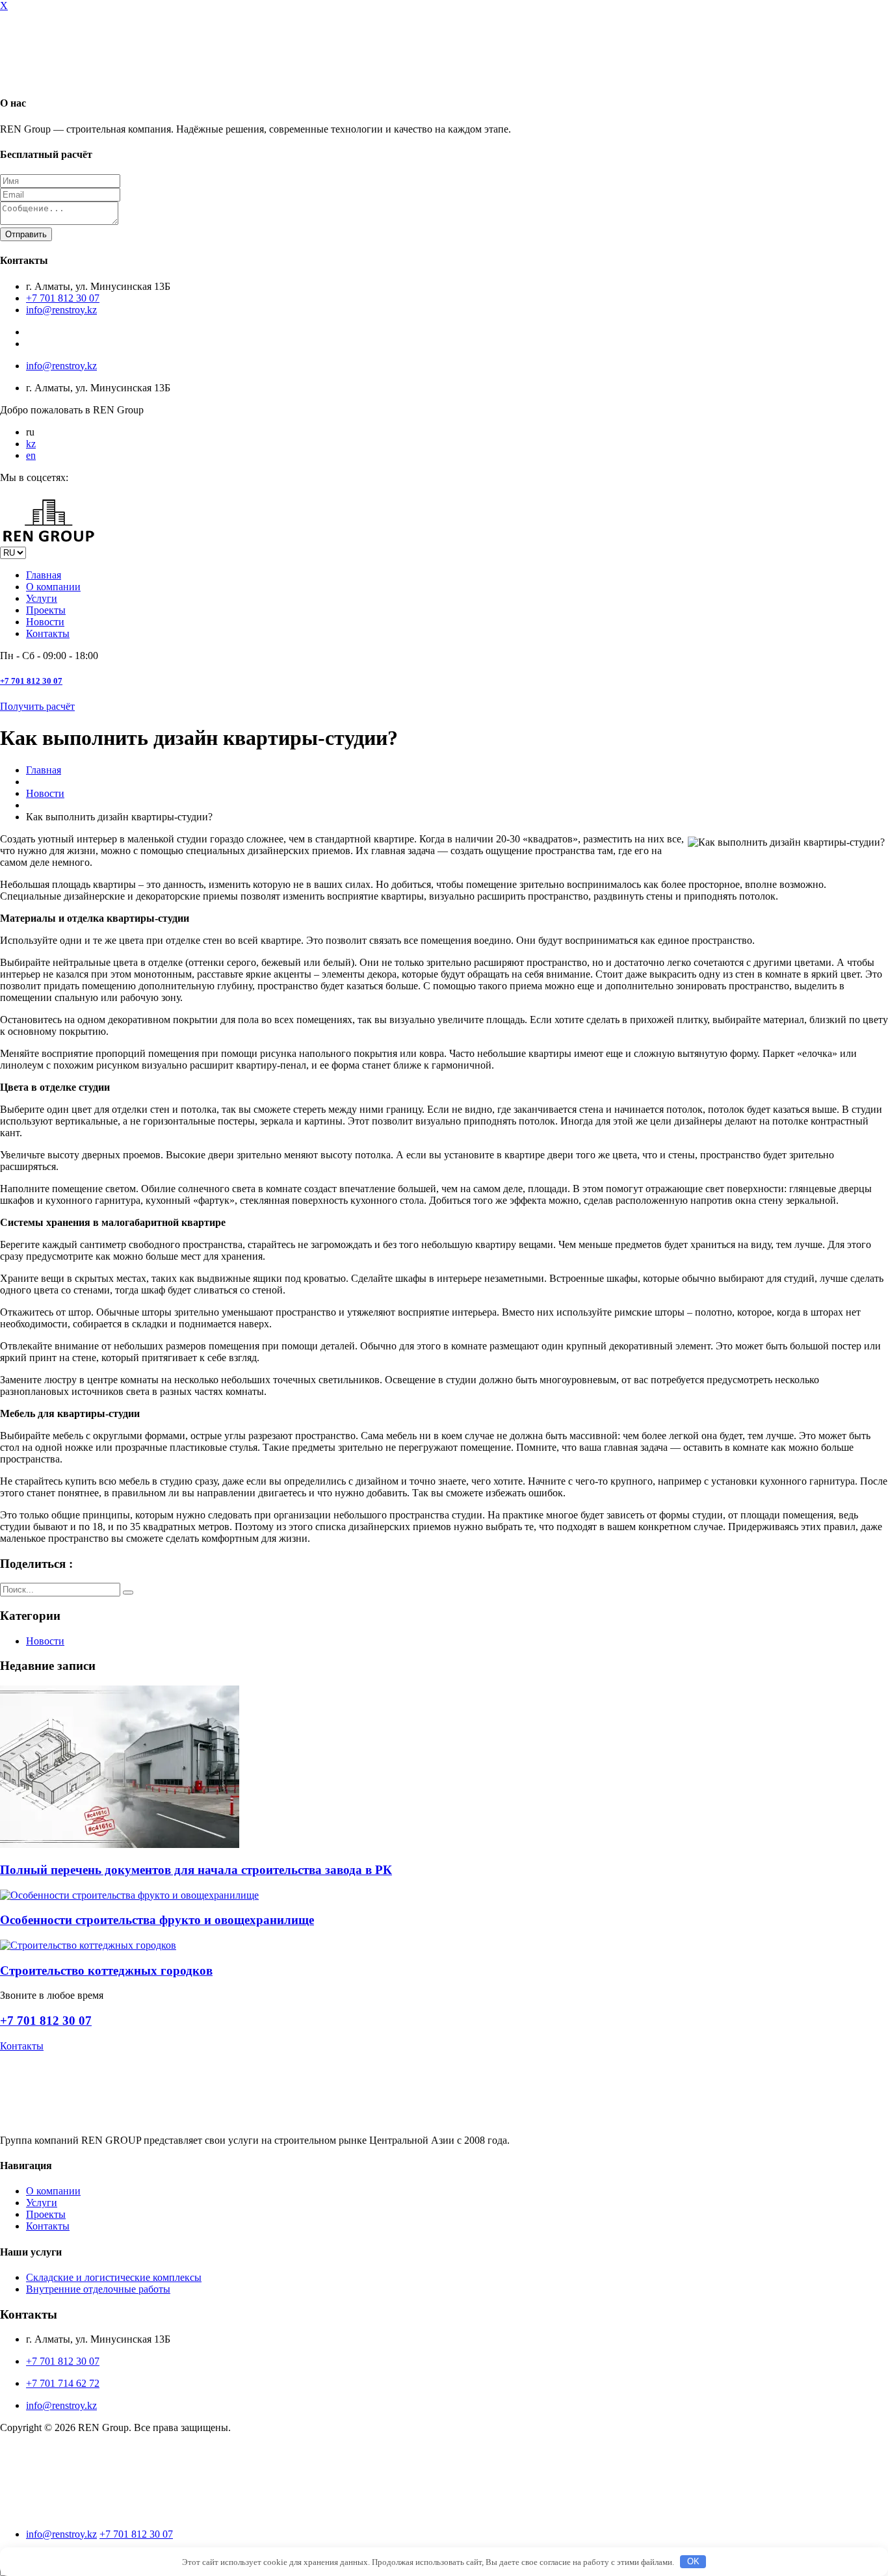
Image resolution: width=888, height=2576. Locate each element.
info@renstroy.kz (61, 310)
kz (31, 444)
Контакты (48, 633)
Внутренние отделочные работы (98, 2289)
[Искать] (128, 1593)
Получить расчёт (37, 706)
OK (693, 2561)
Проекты (46, 610)
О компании (53, 587)
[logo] (49, 2512)
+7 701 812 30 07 (63, 298)
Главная (44, 575)
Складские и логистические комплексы (114, 2277)
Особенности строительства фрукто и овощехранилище (157, 1920)
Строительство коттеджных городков (106, 1971)
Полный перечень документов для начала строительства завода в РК (196, 1870)
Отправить (26, 234)
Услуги (42, 598)
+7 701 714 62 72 (63, 2383)
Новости (45, 622)
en (31, 455)
